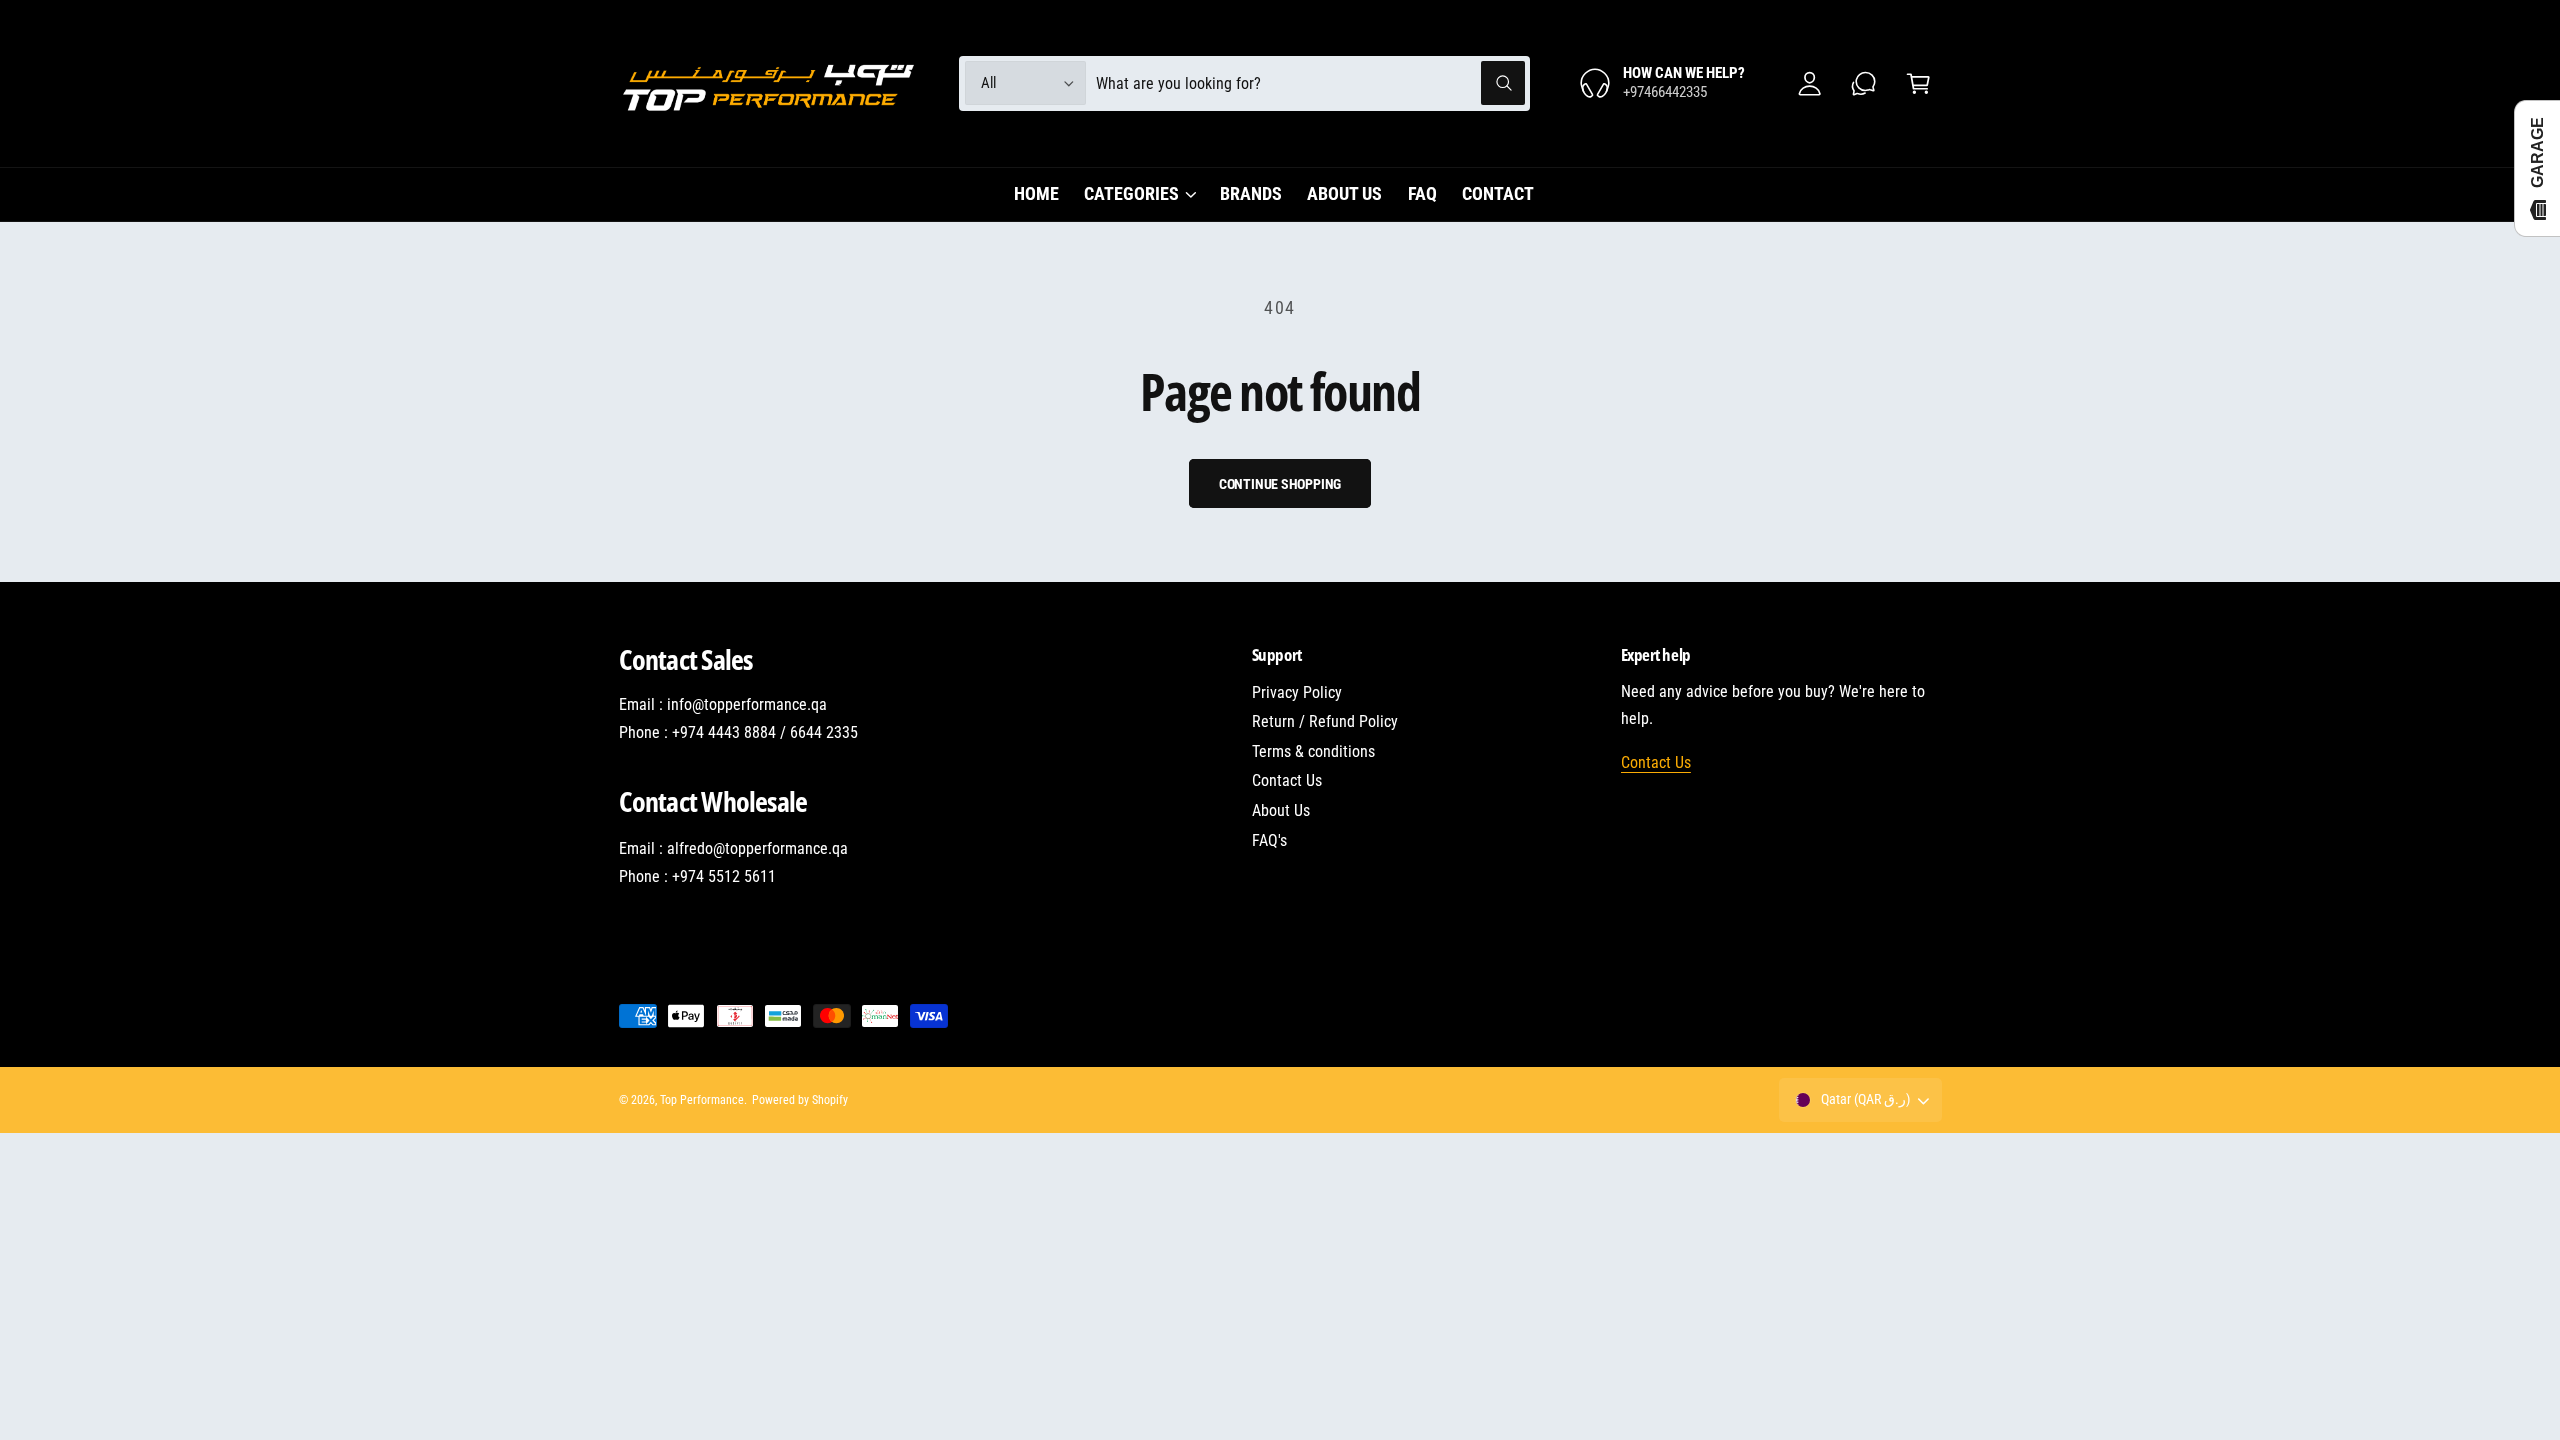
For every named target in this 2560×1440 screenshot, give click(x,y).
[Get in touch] (1864, 83)
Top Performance (702, 1100)
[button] (1918, 83)
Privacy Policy (1297, 692)
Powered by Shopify (800, 1100)
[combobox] (1310, 83)
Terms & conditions (1313, 751)
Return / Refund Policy (1325, 721)
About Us (1281, 810)
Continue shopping (1280, 484)
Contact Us (1287, 780)
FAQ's (1269, 840)
